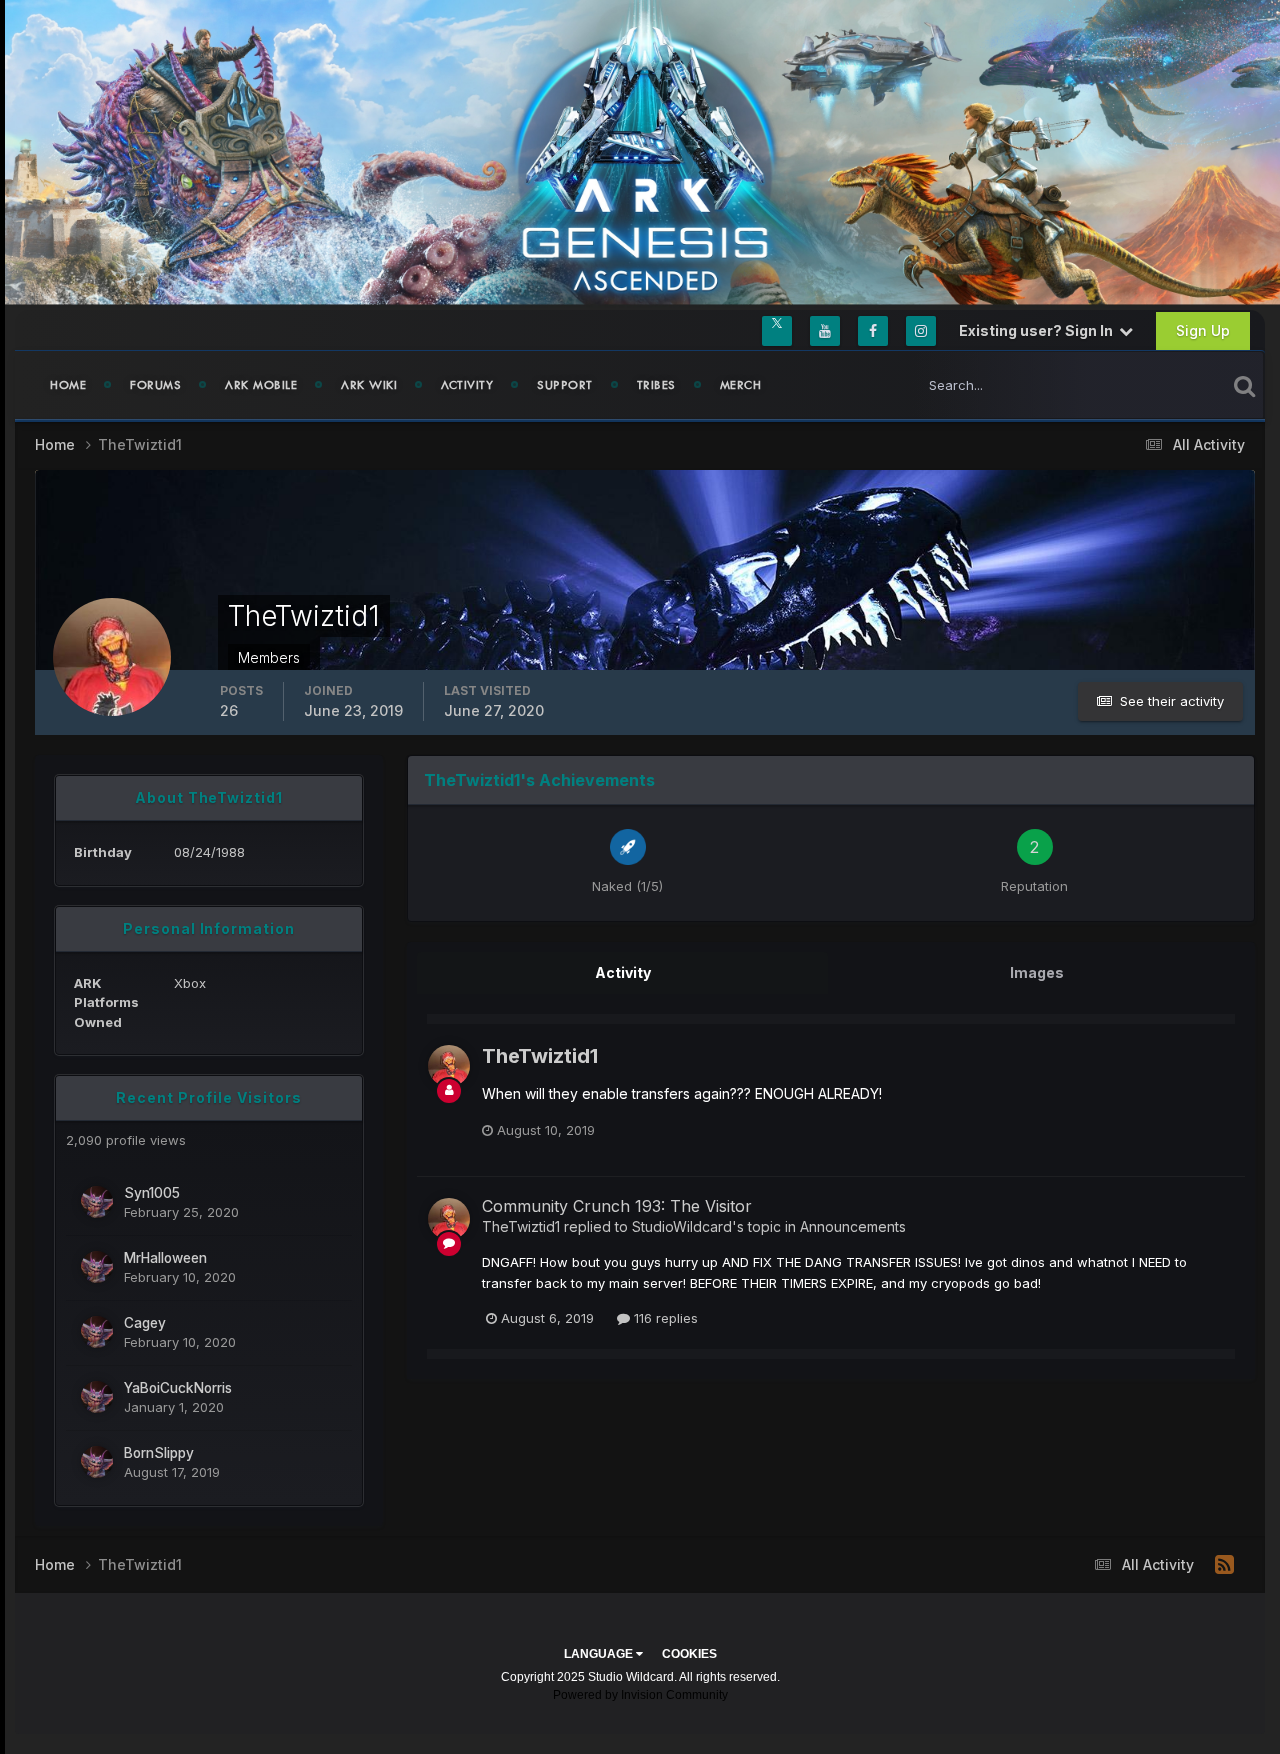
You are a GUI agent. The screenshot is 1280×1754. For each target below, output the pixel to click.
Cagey (145, 1323)
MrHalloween (165, 1258)
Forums (155, 385)
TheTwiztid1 (540, 1056)
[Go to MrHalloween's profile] (97, 1267)
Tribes (656, 385)
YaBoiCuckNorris (178, 1388)
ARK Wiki (369, 385)
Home (68, 385)
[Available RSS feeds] (1224, 1565)
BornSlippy (159, 1453)
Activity (467, 385)
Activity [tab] (623, 972)
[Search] (1244, 385)
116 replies (664, 1318)
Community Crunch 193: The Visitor (617, 1206)
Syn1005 (152, 1193)
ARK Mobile (261, 385)
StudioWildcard (682, 1226)
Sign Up (1203, 330)
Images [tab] (1037, 972)
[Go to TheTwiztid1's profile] (449, 1066)
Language (600, 1654)
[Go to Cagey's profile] (97, 1332)
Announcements (853, 1226)
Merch (741, 385)
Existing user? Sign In (1039, 330)
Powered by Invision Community (640, 1695)
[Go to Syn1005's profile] (97, 1202)
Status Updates (1153, 384)
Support (565, 385)
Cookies (689, 1654)
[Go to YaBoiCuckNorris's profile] (97, 1397)
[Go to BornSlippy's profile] (97, 1462)
